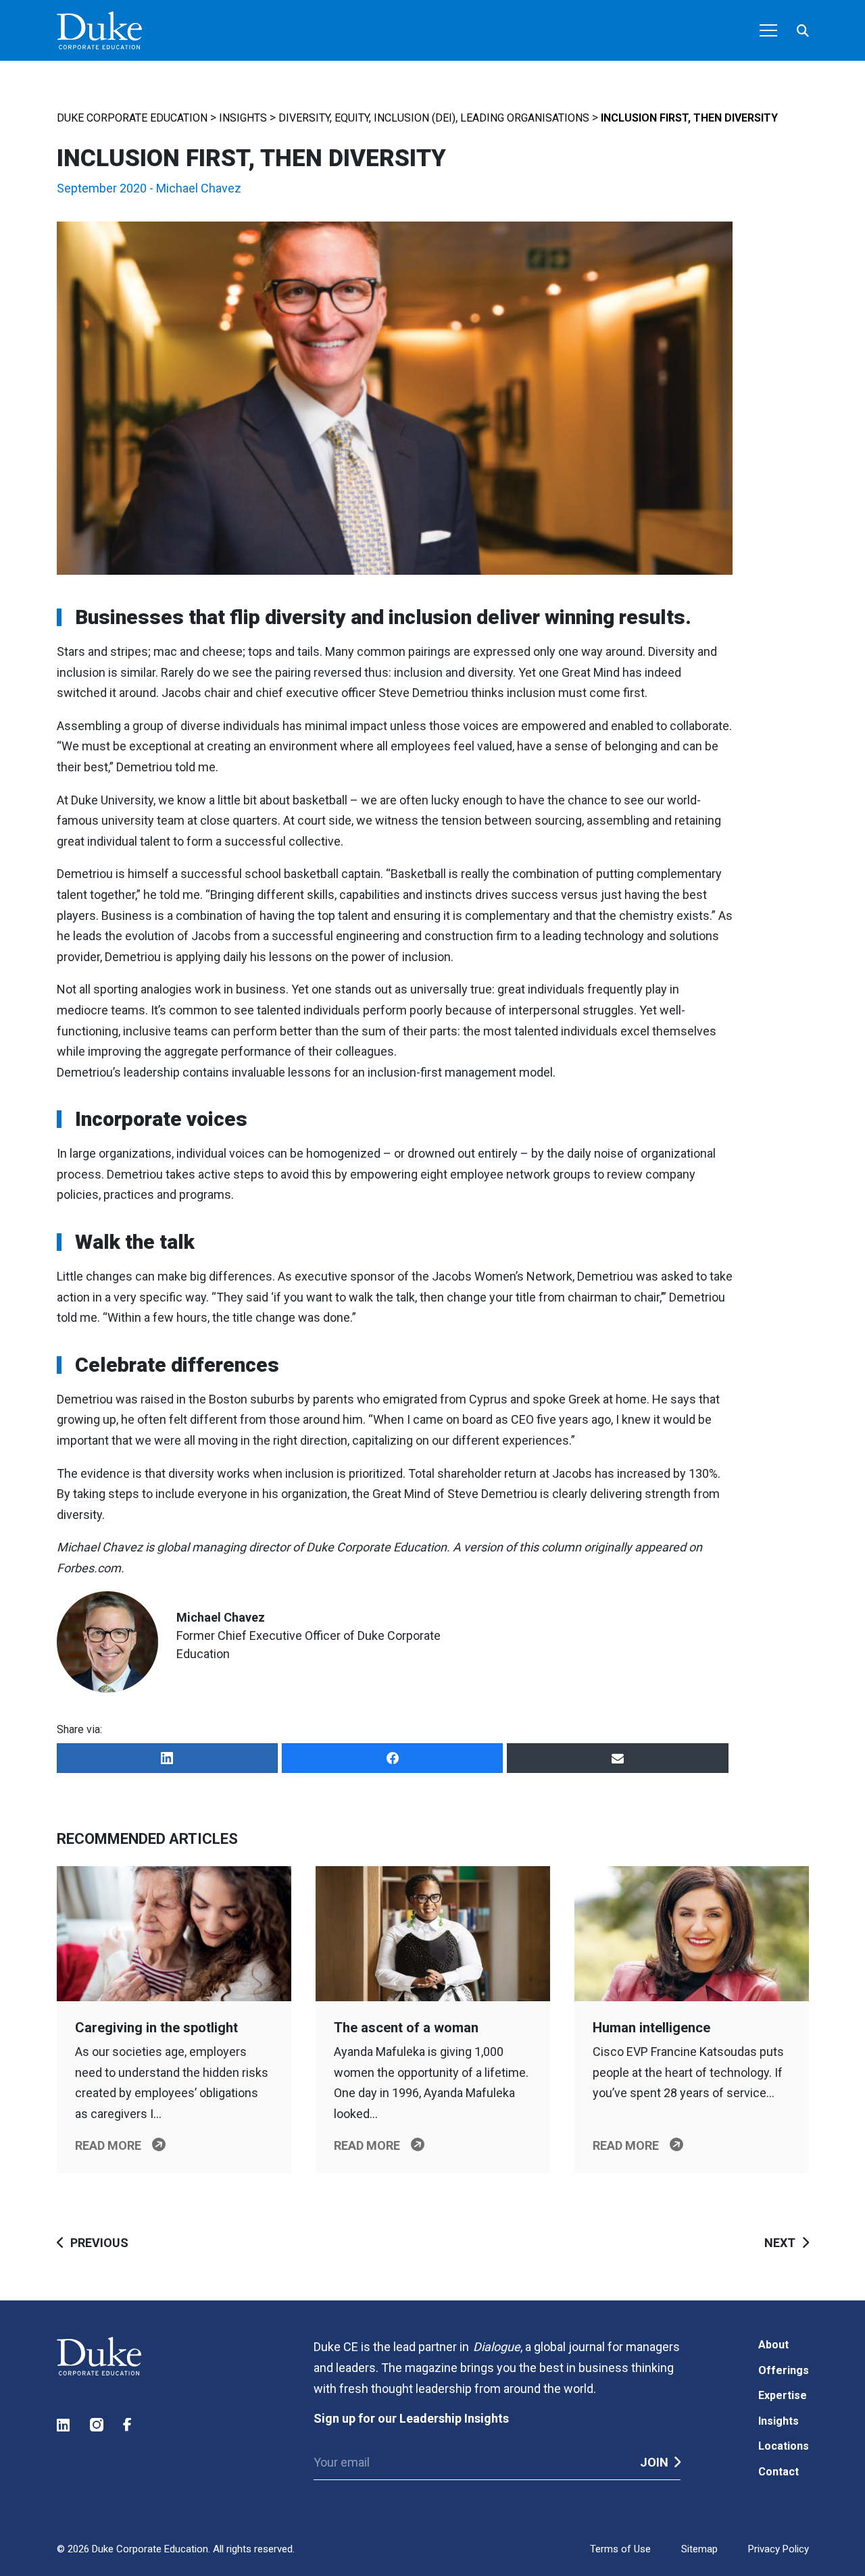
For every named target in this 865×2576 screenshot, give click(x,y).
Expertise (783, 2395)
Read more (108, 2145)
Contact (778, 2472)
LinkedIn (64, 2425)
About (773, 2345)
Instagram (97, 2425)
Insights (243, 118)
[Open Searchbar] (803, 31)
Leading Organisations (525, 118)
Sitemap (699, 2549)
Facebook (130, 2425)
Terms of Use (620, 2549)
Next (780, 2243)
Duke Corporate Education (132, 118)
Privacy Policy (778, 2549)
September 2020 (102, 188)
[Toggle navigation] (768, 30)
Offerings (784, 2370)
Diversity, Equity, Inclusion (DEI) (367, 118)
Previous (99, 2243)
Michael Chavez (199, 188)
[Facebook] (392, 1758)
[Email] (617, 1758)
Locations (784, 2446)
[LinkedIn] (167, 1758)
